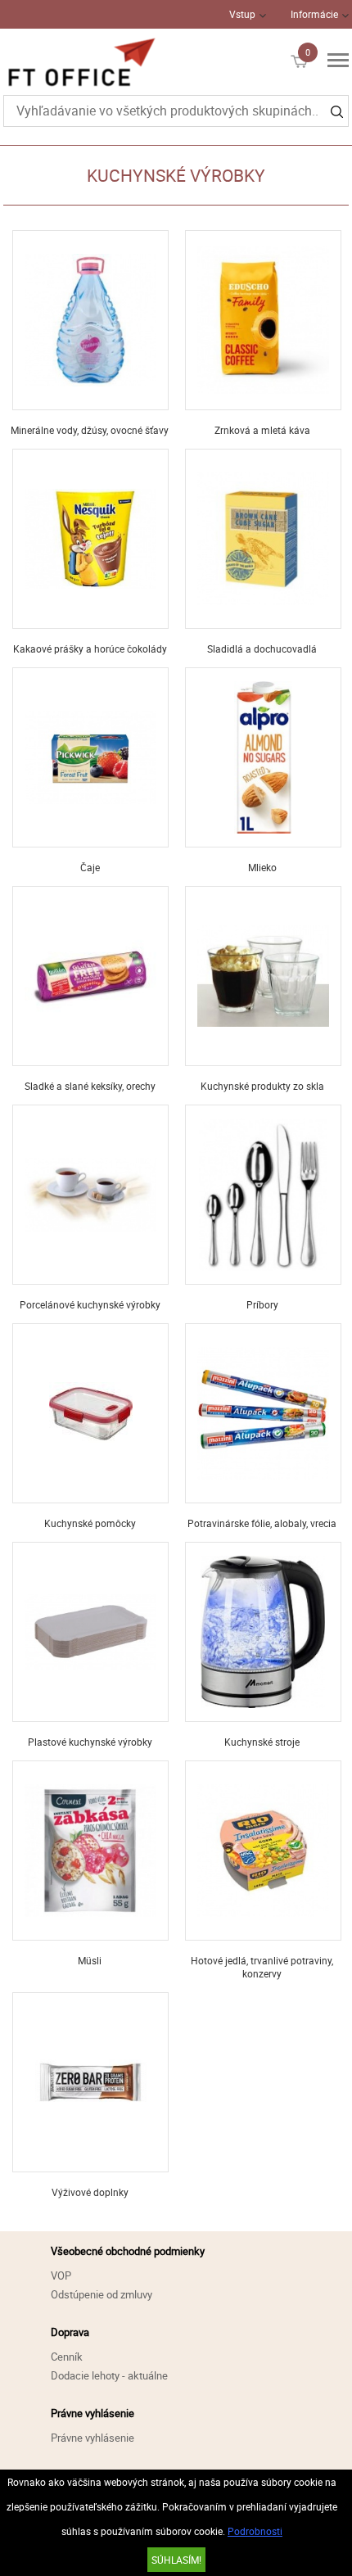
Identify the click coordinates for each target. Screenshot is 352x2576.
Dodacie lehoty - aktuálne (109, 2375)
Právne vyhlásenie (93, 2438)
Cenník (67, 2357)
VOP (61, 2275)
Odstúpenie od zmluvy (102, 2294)
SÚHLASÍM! (176, 2560)
